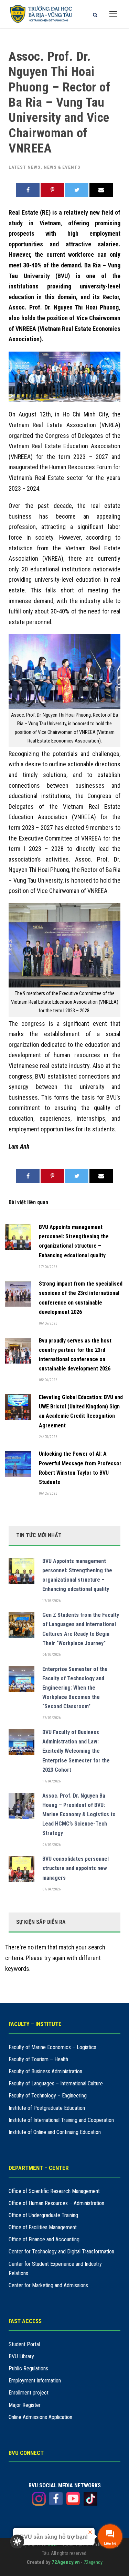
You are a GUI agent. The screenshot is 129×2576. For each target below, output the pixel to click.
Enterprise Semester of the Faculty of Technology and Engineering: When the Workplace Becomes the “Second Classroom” (75, 1688)
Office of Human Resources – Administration (56, 2203)
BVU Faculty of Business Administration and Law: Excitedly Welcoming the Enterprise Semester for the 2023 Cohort (76, 1751)
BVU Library (21, 2356)
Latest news (25, 167)
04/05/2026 (51, 1655)
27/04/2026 (51, 1718)
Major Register (25, 2405)
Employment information (35, 2381)
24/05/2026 (48, 1437)
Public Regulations (28, 2368)
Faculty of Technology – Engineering (48, 2096)
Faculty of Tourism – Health (38, 2059)
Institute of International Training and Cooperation (61, 2120)
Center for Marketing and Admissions (48, 2285)
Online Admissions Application (40, 2417)
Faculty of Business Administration (45, 2071)
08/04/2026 (51, 1845)
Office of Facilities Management (43, 2227)
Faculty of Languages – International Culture (56, 2083)
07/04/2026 (51, 1889)
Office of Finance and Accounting (44, 2239)
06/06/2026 (48, 1323)
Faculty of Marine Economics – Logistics (52, 2047)
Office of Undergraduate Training (43, 2215)
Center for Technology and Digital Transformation (61, 2251)
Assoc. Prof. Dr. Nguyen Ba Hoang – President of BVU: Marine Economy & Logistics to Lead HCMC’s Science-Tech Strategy (79, 1815)
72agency (93, 2562)
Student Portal (24, 2344)
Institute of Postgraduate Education (47, 2108)
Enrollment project (29, 2393)
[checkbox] (17, 2541)
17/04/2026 (51, 1781)
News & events (62, 167)
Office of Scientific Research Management (54, 2191)
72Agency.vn (66, 2562)
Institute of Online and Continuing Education (55, 2132)
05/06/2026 (48, 1380)
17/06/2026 (48, 1267)
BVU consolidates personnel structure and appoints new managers (76, 1868)
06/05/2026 (48, 1493)
